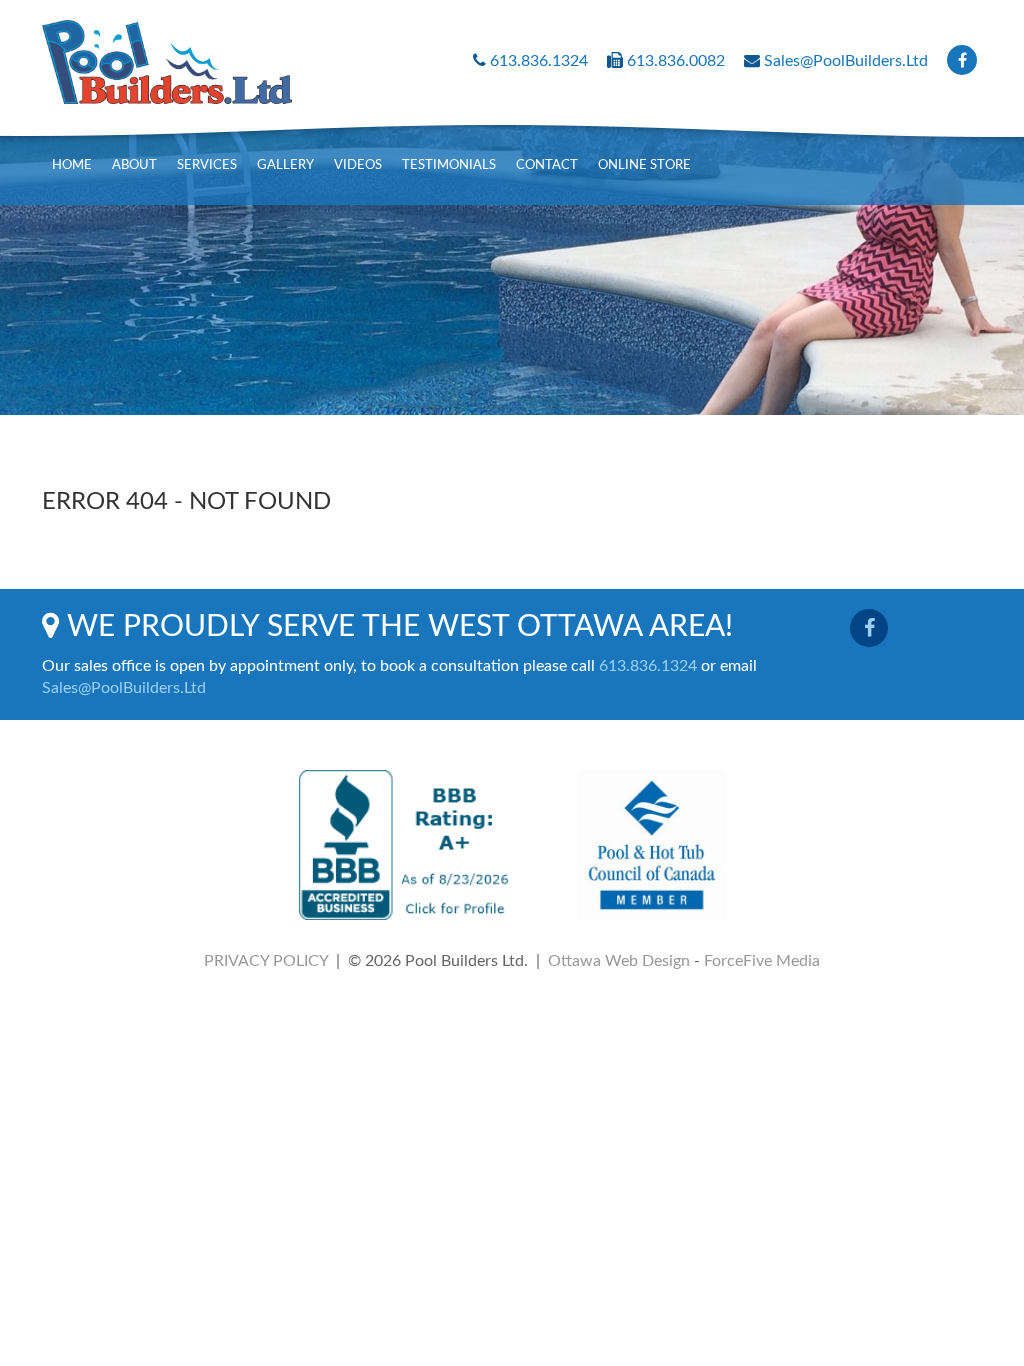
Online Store (644, 165)
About (134, 165)
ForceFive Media (762, 961)
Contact (547, 165)
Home (72, 165)
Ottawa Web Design (619, 961)
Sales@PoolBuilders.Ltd (846, 61)
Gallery (285, 165)
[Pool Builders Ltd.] (167, 52)
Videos (358, 165)
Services (207, 165)
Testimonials (449, 165)
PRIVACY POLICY (266, 961)
